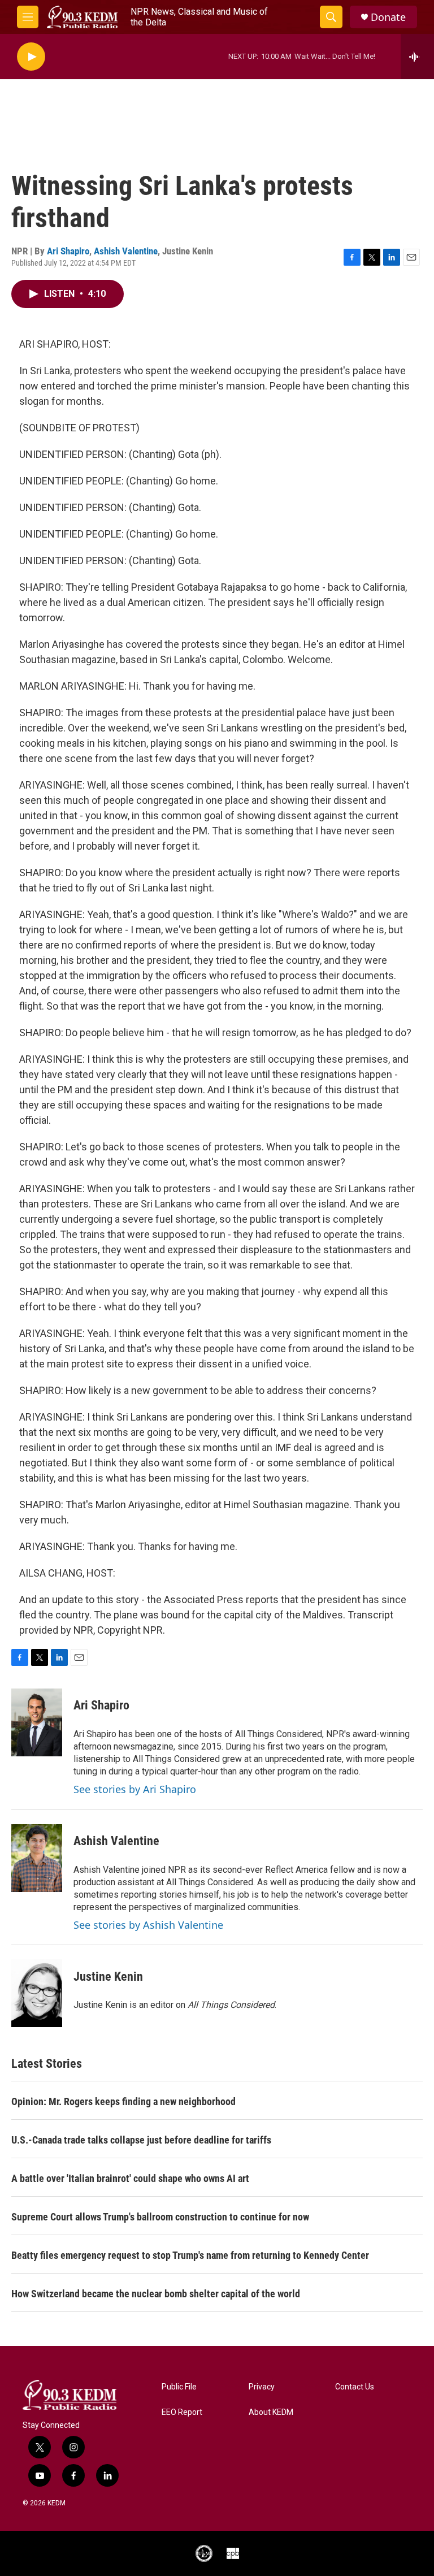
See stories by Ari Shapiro (135, 1789)
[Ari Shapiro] (37, 1722)
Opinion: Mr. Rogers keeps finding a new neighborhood (123, 2101)
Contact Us (355, 2387)
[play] (31, 57)
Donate (388, 17)
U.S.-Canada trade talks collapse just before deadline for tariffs (141, 2140)
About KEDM (271, 2412)
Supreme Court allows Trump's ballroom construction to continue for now (160, 2217)
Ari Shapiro (68, 251)
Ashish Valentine (126, 251)
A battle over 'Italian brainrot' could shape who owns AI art (130, 2178)
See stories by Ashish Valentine (148, 1925)
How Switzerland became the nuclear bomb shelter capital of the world (156, 2294)
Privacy (262, 2387)
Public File (179, 2387)
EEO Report (182, 2412)
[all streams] (417, 57)
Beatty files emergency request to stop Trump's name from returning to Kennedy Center (190, 2255)
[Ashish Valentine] (37, 1858)
